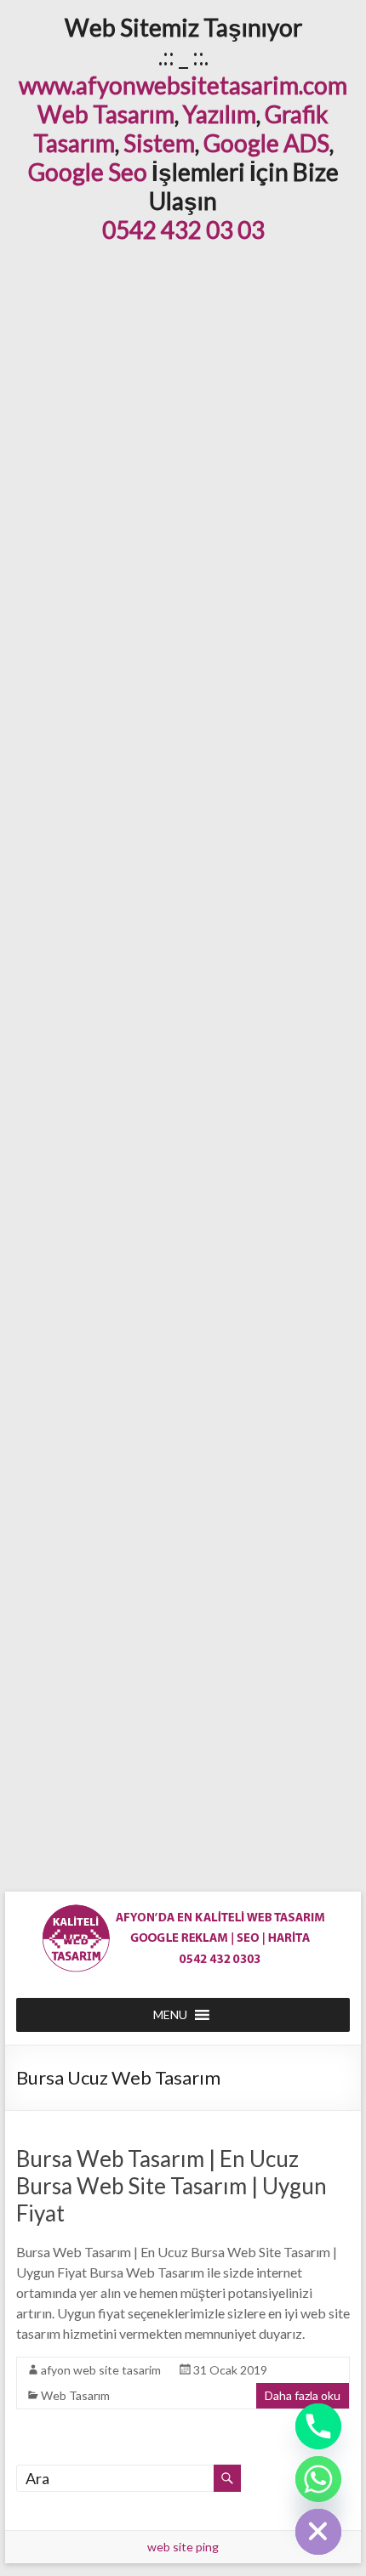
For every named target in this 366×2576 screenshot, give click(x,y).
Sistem (159, 143)
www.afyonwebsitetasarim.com (183, 85)
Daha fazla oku (303, 2395)
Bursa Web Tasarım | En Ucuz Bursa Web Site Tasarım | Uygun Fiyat (172, 2186)
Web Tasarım (106, 114)
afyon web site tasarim (101, 2370)
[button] (170, 2015)
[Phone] (318, 2426)
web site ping (183, 2547)
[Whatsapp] (318, 2479)
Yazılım (220, 114)
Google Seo (88, 172)
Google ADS (266, 143)
